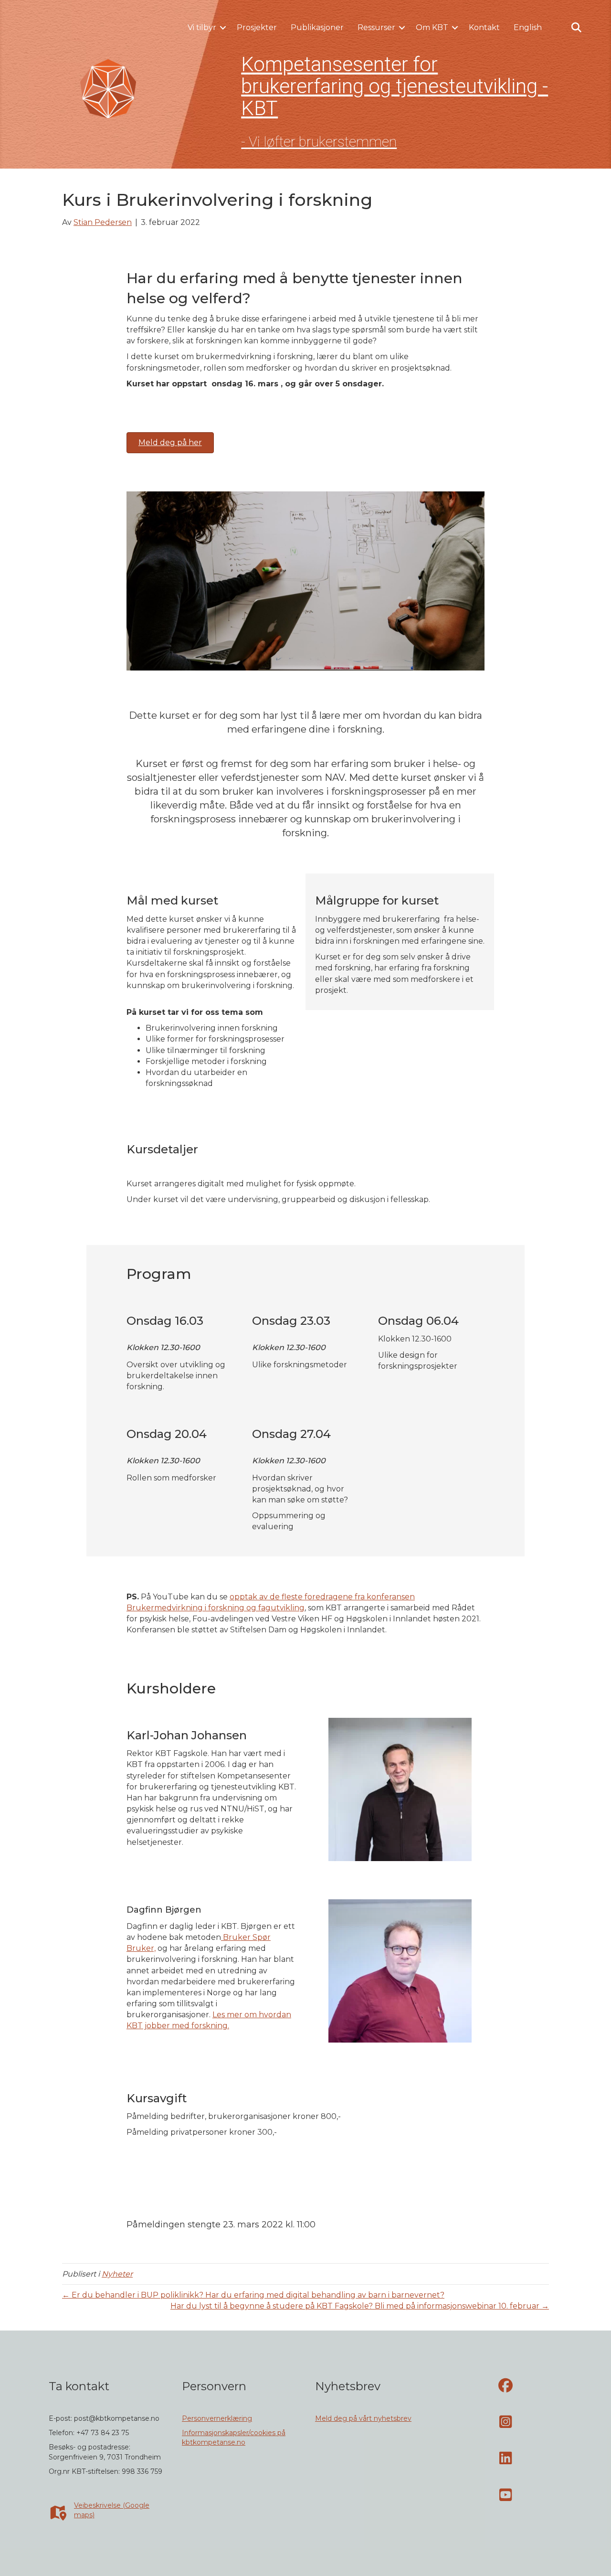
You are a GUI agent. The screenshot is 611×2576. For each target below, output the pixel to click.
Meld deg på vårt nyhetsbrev (363, 2418)
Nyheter (117, 2274)
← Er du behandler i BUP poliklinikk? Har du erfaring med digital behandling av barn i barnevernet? (253, 2295)
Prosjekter (257, 27)
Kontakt (484, 27)
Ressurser (376, 27)
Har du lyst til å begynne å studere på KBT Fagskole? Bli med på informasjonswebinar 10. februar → (360, 2306)
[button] (223, 28)
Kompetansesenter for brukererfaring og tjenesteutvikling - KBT (395, 86)
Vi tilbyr (202, 27)
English (528, 27)
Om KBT (432, 27)
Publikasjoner (317, 27)
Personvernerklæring (217, 2418)
